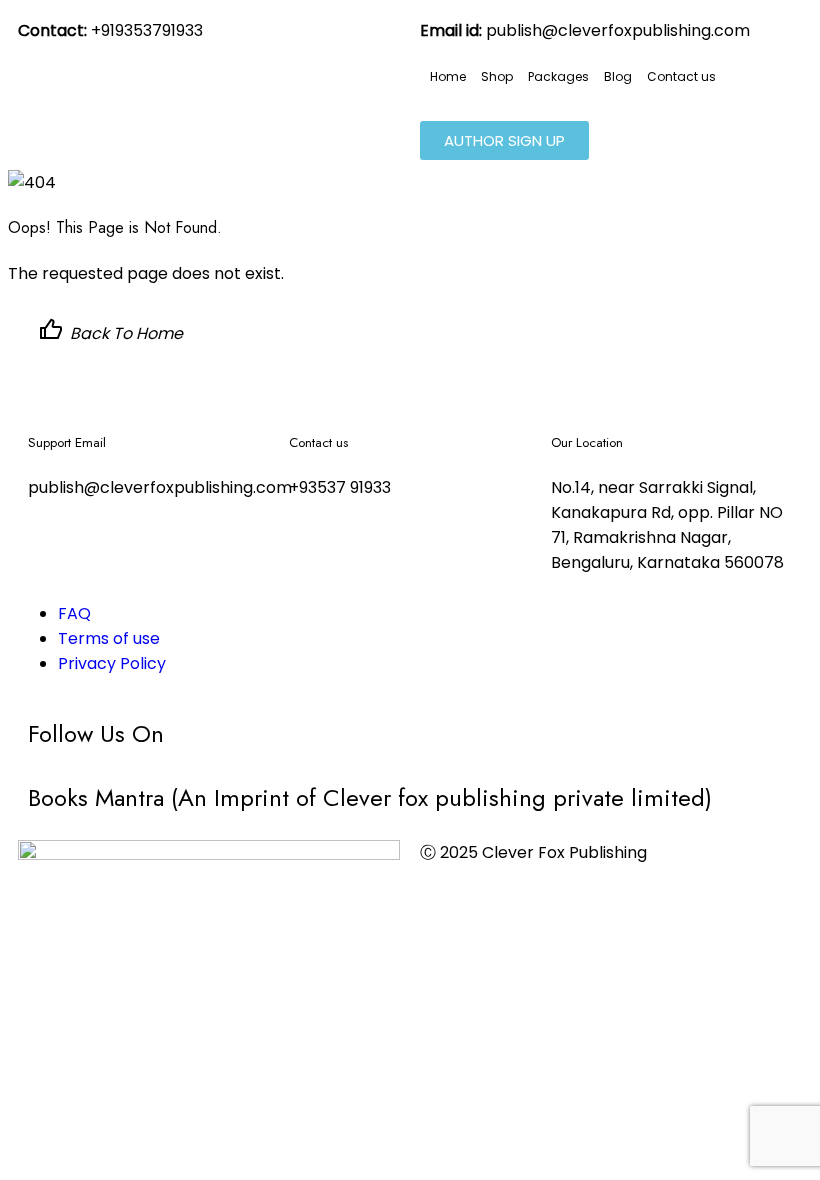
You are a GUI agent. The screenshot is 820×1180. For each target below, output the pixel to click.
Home (448, 76)
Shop (497, 76)
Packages (558, 76)
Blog (618, 76)
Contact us (681, 76)
